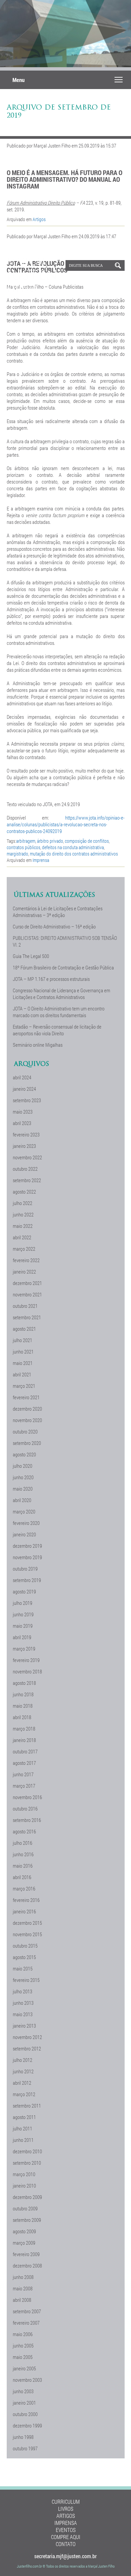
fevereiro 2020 (26, 1523)
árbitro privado (50, 841)
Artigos (39, 219)
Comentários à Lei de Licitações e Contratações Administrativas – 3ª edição (58, 912)
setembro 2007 (27, 2311)
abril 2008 (22, 2300)
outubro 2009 (25, 2208)
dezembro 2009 (27, 2197)
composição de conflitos (87, 841)
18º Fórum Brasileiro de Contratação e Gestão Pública (63, 967)
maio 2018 (23, 1706)
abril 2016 (22, 1877)
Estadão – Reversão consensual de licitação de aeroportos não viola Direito (57, 1030)
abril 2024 (22, 1077)
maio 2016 (23, 1866)
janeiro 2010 (24, 2186)
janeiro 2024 (24, 1089)
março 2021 (24, 1386)
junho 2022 (23, 1214)
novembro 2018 (27, 1671)
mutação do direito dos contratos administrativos (74, 854)
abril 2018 (22, 1717)
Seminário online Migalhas (38, 1045)
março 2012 (24, 2094)
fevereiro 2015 (26, 1980)
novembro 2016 (27, 1797)
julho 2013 (23, 1991)
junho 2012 (23, 2071)
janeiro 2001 (24, 2403)
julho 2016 (23, 1843)
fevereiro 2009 (26, 2254)
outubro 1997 (25, 2448)
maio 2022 (23, 1226)
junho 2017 (23, 1774)
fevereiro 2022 (26, 1260)
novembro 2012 (27, 2037)
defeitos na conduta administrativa (73, 847)
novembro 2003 (27, 2380)
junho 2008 (23, 2277)
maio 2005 (23, 2357)
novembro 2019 (27, 1557)
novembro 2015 (27, 1934)
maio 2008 (23, 2288)
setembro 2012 (27, 2048)
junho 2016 (23, 1854)
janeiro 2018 (24, 1740)
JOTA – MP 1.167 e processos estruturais (51, 979)
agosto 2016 (24, 1831)
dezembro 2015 (27, 1923)
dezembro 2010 (27, 2151)
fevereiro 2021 (26, 1397)
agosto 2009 (24, 2231)
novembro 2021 (27, 1294)
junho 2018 (23, 1694)
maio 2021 (23, 1363)
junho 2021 (23, 1352)
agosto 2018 (24, 1683)
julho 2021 (23, 1340)
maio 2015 (23, 1968)
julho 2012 (23, 2060)
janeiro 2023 (24, 1146)
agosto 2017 (24, 1763)
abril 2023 (22, 1123)
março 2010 (24, 2174)
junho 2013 (23, 2003)
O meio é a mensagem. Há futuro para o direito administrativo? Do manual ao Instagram (64, 179)
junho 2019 (23, 1614)
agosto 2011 (24, 2117)
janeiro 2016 (24, 1911)
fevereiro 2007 (26, 2323)
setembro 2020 (27, 1443)
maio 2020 (23, 1489)
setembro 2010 (27, 2163)
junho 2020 (23, 1477)
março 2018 (24, 1729)
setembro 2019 (27, 1580)
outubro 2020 (25, 1431)
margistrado (17, 854)
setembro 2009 (27, 2220)
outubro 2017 (25, 1751)
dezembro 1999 (27, 2425)
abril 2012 (22, 2083)
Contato (66, 2544)
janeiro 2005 (24, 2368)
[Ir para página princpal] (32, 290)
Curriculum (66, 2502)
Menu (18, 80)
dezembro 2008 (27, 2266)
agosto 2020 (24, 1454)
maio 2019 (23, 1626)
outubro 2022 (25, 1169)
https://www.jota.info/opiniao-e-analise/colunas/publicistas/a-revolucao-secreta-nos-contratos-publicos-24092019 (66, 824)
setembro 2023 (27, 1100)
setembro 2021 (27, 1317)
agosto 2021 (24, 1329)
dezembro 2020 (27, 1409)
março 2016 (24, 1888)
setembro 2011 (27, 2106)
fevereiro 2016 (26, 1900)
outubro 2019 (25, 1569)
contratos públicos (24, 847)
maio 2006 (23, 2334)
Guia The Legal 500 (31, 956)
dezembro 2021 (27, 1283)
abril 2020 (22, 1500)
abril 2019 (22, 1637)
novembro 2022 (27, 1157)
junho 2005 (23, 2345)
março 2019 (24, 1649)
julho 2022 (23, 1203)
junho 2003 (23, 2391)
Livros (66, 2509)
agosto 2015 (24, 1957)
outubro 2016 (25, 1809)
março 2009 (24, 2243)
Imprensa (41, 860)
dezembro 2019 (27, 1546)
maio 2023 (23, 1112)
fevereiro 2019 (26, 1660)
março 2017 (24, 1786)
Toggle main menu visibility (119, 79)
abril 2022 (22, 1237)
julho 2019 (23, 1603)
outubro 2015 (25, 1946)
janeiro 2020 (24, 1534)
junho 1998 (23, 2437)
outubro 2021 (25, 1306)
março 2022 (24, 1249)
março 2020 (24, 1511)
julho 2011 (23, 2128)
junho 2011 (23, 2140)
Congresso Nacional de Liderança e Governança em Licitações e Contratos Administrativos (61, 994)
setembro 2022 (27, 1180)
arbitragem (26, 841)
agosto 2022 (24, 1192)
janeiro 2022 (24, 1272)
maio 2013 (23, 2014)
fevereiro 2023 (26, 1134)
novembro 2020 (27, 1420)
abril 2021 (22, 1374)
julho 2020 (23, 1466)
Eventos (66, 2530)
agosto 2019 (24, 1591)
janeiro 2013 (24, 2026)
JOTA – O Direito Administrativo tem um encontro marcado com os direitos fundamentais (59, 1012)
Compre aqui (66, 2537)
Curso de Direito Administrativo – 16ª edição (54, 926)
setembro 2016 (27, 1820)
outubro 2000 (25, 2414)
